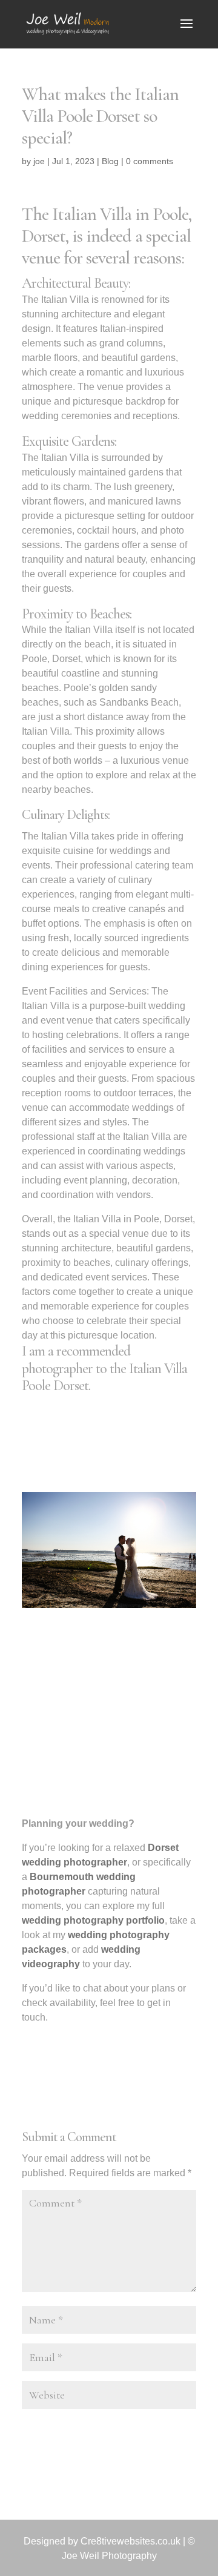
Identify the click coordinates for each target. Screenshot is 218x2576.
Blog (110, 161)
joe (39, 161)
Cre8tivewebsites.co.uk (130, 2541)
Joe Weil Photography (109, 2556)
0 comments (150, 161)
